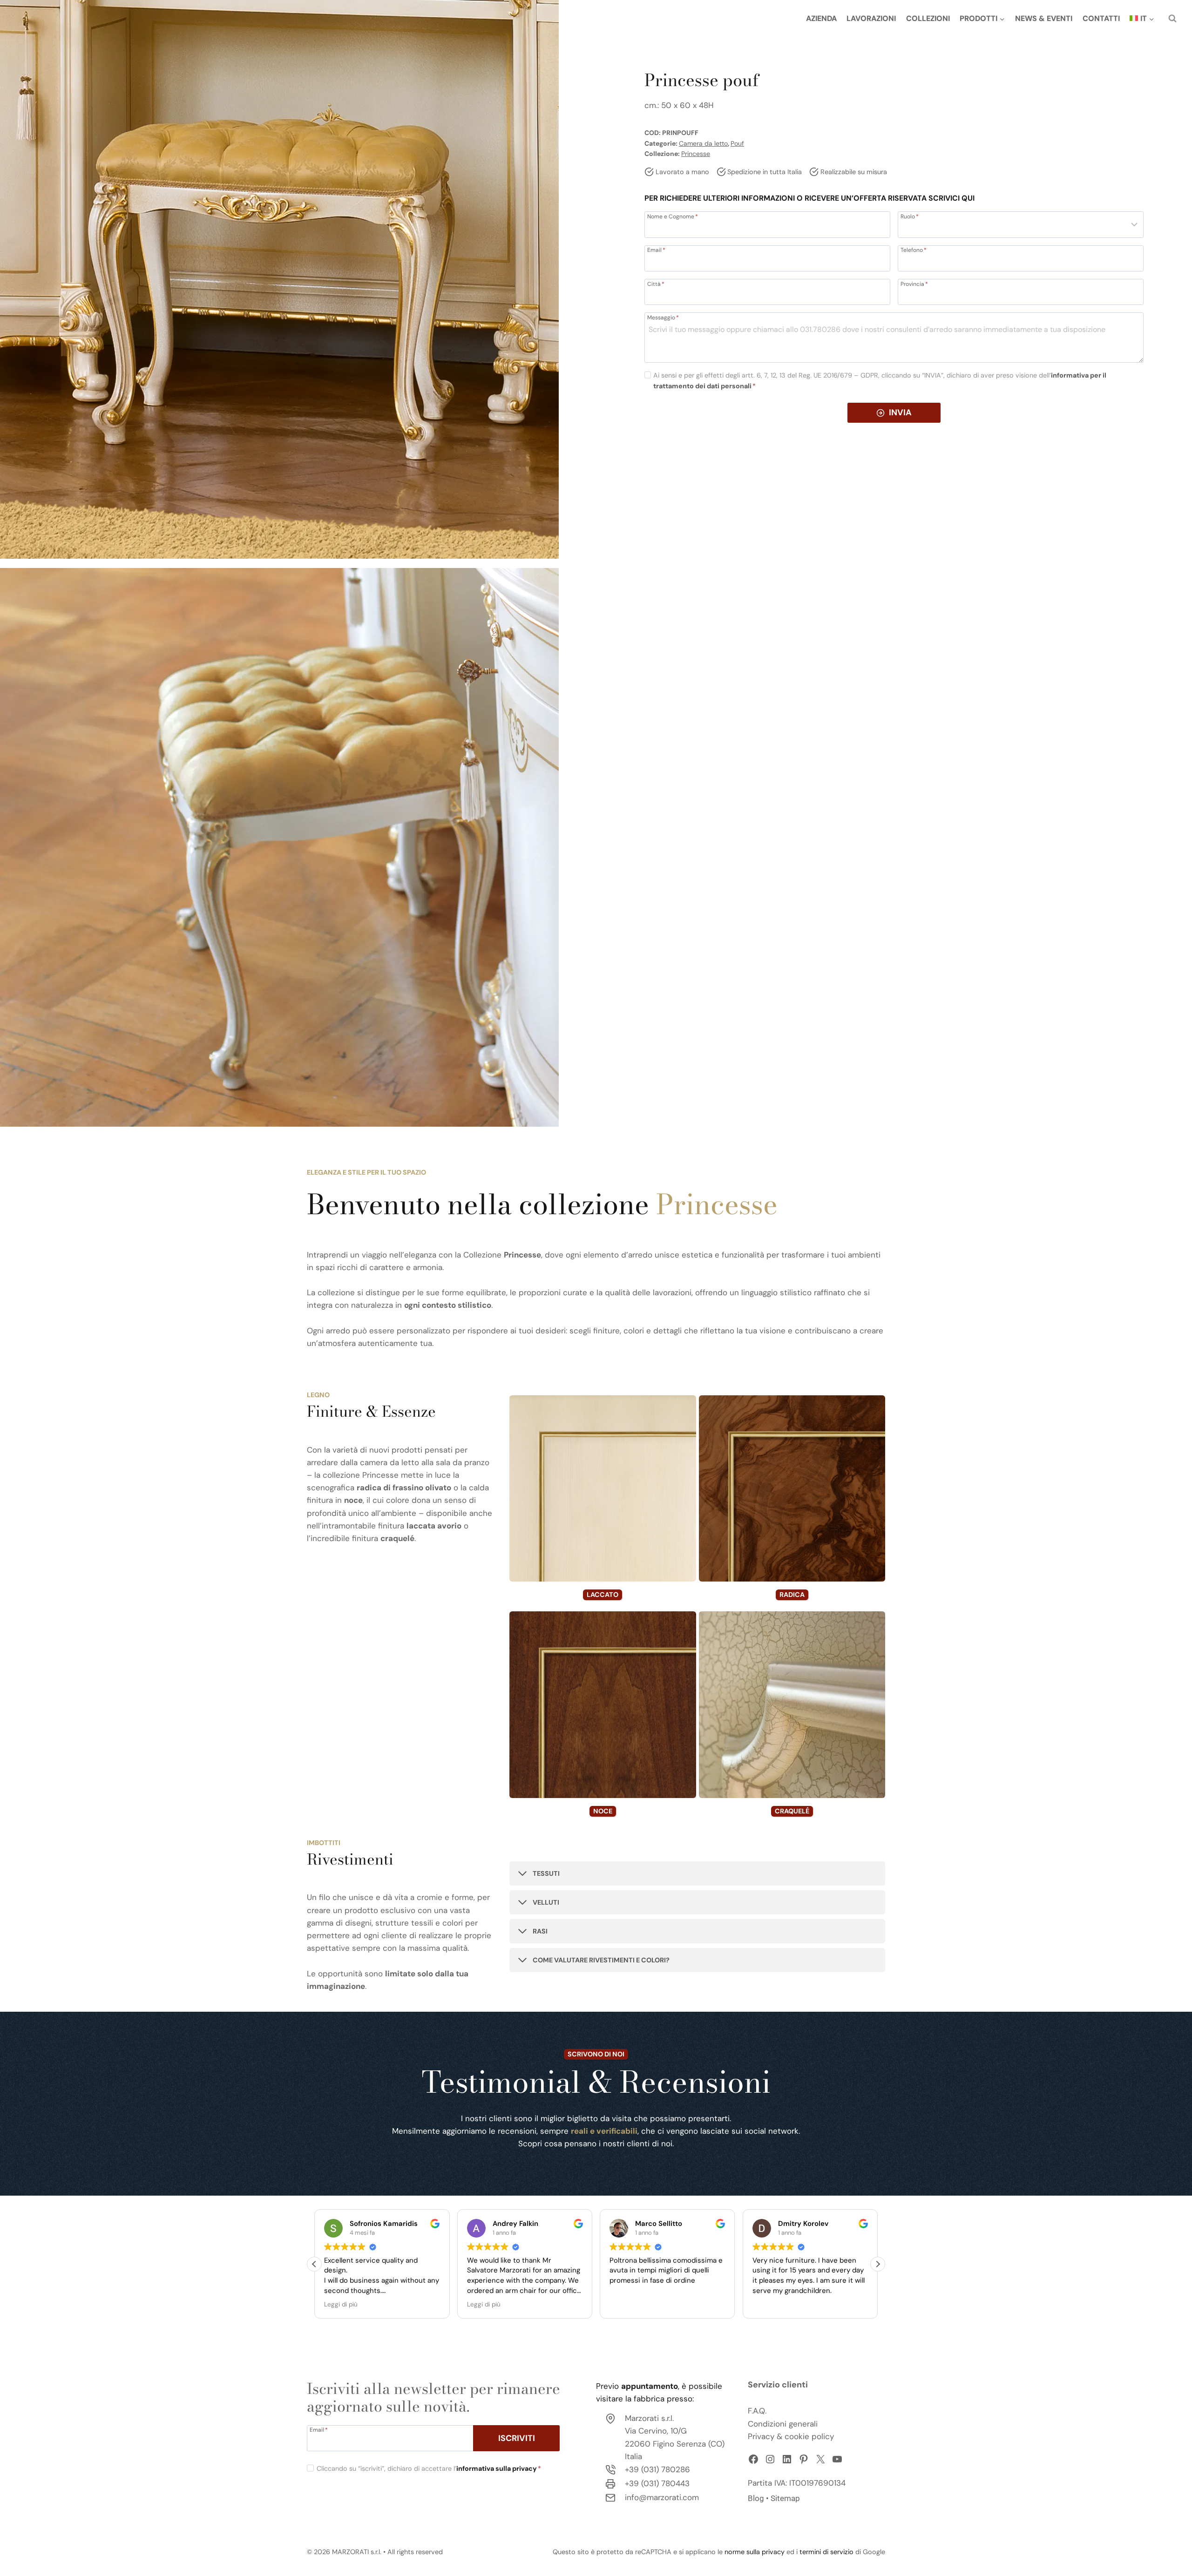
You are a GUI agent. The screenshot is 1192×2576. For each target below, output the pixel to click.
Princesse (696, 154)
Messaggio (663, 317)
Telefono (914, 250)
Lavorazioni (871, 18)
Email (656, 250)
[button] (878, 2264)
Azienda (821, 18)
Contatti (1101, 18)
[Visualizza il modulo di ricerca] (1172, 19)
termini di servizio (826, 2552)
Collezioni (928, 18)
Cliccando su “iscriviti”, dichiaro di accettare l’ (429, 2468)
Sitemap (785, 2498)
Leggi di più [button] (341, 2304)
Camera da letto (703, 143)
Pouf (737, 143)
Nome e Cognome (673, 216)
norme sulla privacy (755, 2552)
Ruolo (910, 216)
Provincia (914, 284)
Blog (756, 2498)
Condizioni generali (783, 2424)
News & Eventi (1044, 18)
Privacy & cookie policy (791, 2436)
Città (656, 284)
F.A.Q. (757, 2411)
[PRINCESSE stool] (279, 279)
